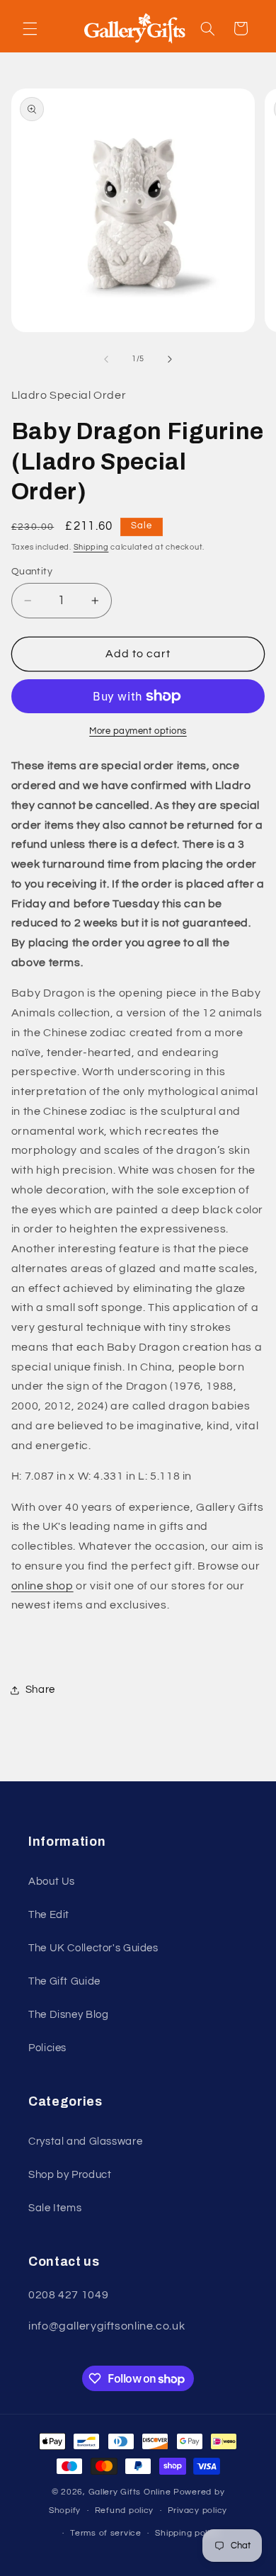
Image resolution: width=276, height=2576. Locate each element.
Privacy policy (197, 2510)
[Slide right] (170, 359)
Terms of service (106, 2533)
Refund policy (125, 2510)
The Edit (49, 1915)
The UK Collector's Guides (93, 1948)
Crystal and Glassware (85, 2141)
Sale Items (55, 2208)
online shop (42, 1586)
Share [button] (40, 1690)
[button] (30, 28)
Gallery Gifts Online (131, 2492)
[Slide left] (106, 359)
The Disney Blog (68, 2015)
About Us (52, 1882)
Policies (47, 2048)
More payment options (138, 731)
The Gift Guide (64, 1981)
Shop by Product (70, 2175)
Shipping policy (187, 2533)
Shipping (91, 547)
